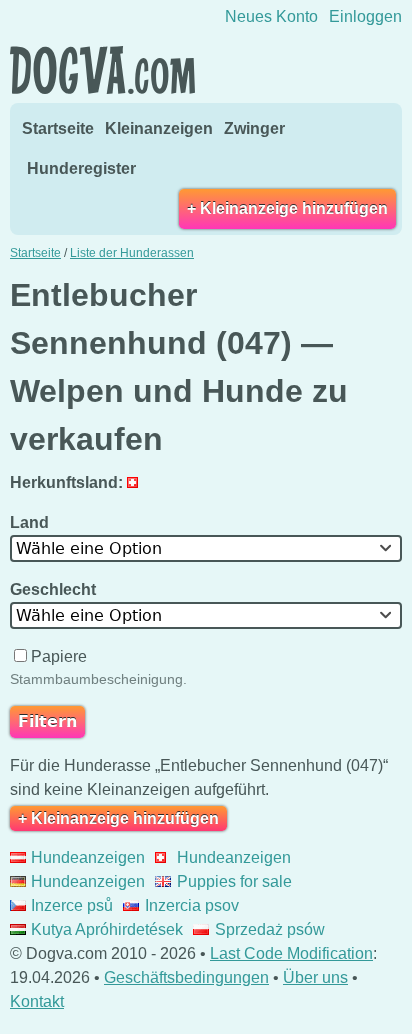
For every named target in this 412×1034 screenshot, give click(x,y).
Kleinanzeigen (159, 128)
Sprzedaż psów (269, 929)
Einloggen (365, 16)
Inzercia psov (191, 905)
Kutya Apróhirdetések (107, 929)
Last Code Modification (291, 953)
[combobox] (206, 548)
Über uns (315, 977)
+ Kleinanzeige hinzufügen (287, 208)
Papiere (59, 656)
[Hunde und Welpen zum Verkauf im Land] (137, 482)
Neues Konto (271, 16)
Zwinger (254, 128)
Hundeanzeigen (88, 857)
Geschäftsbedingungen (186, 977)
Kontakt (37, 1001)
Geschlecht (55, 589)
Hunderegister (81, 168)
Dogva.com (102, 70)
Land (31, 522)
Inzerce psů (72, 905)
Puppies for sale (234, 881)
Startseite (58, 128)
